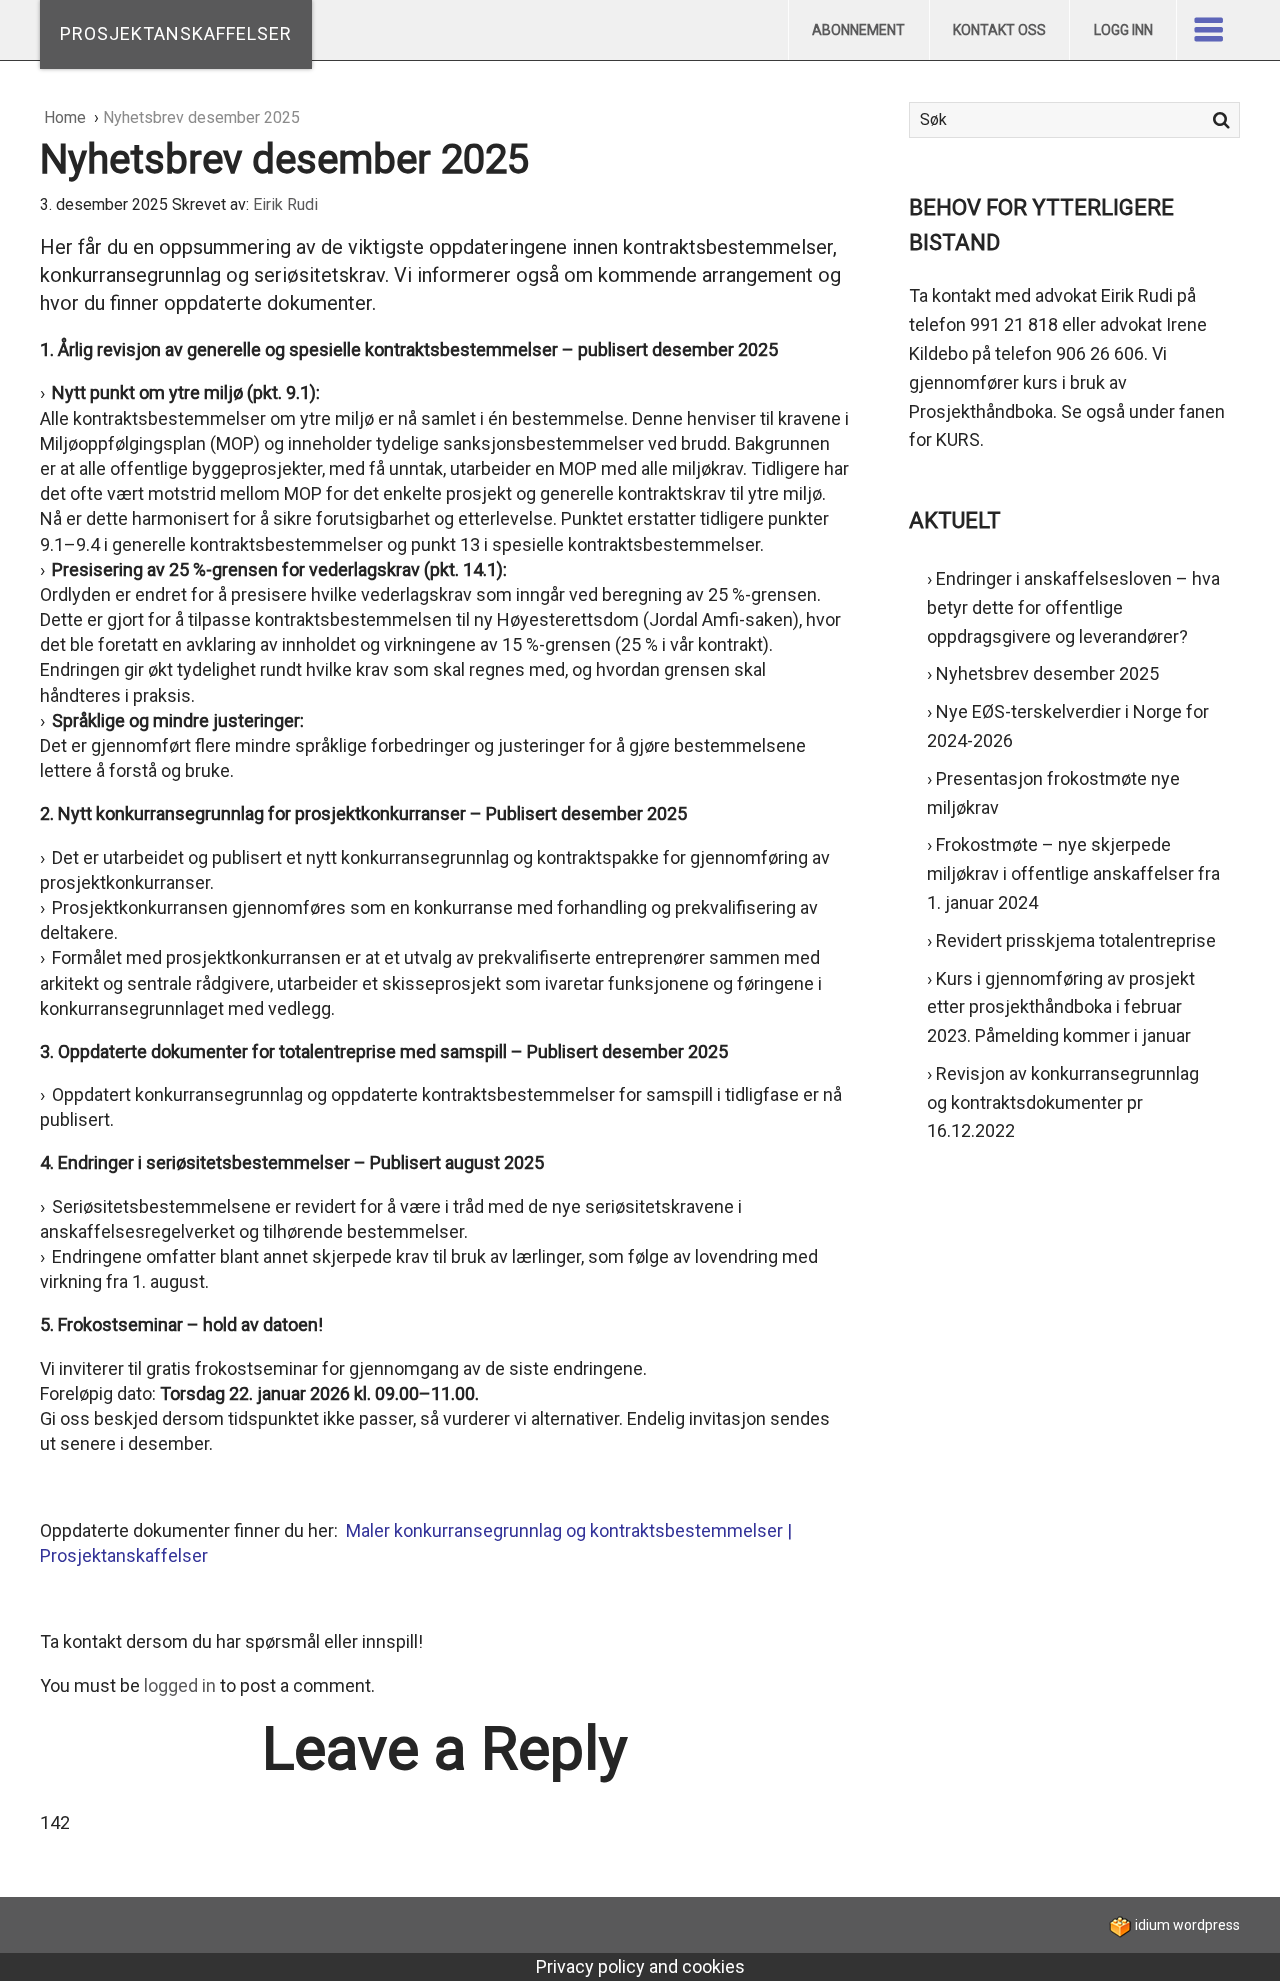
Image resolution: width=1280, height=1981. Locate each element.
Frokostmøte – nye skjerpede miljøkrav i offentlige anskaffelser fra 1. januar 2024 (1073, 873)
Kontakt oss (999, 30)
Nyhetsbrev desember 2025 (1047, 673)
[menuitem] (858, 30)
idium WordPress (1186, 1925)
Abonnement (858, 30)
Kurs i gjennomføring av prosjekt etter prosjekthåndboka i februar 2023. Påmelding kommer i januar (1061, 1007)
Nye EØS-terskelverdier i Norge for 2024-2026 (1068, 726)
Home (67, 117)
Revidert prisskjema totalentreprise (1076, 940)
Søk (1221, 120)
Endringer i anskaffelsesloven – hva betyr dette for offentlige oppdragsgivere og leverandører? (1073, 607)
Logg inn (1123, 30)
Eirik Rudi (285, 204)
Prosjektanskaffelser (176, 33)
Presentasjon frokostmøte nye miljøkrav (1053, 793)
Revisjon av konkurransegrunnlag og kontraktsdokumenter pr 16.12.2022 (1063, 1102)
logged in (180, 1685)
